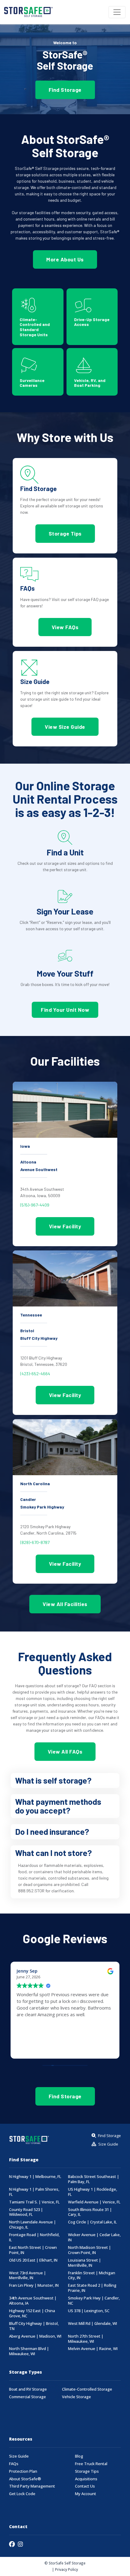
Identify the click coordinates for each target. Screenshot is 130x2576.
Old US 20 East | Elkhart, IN (33, 2260)
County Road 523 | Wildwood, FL (26, 2212)
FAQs (14, 2464)
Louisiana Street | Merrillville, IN (84, 2263)
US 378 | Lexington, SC (89, 2311)
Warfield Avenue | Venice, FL (94, 2202)
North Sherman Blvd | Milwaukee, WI (29, 2351)
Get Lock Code (22, 2494)
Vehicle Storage (76, 2397)
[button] (65, 1781)
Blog (79, 2456)
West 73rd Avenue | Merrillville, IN (28, 2276)
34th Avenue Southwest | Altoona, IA (33, 2301)
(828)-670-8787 (35, 1542)
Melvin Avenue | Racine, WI (93, 2349)
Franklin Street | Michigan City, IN (92, 2276)
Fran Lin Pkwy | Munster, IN (34, 2285)
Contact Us (85, 2486)
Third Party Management (32, 2486)
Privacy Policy (67, 2569)
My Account (86, 2494)
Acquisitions (86, 2479)
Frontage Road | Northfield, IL (34, 2237)
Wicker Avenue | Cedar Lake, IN (94, 2237)
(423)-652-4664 (35, 1374)
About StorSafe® (25, 2479)
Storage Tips (87, 2471)
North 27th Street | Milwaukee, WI (86, 2339)
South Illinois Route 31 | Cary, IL (90, 2212)
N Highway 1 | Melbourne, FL (35, 2177)
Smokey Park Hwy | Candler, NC (94, 2301)
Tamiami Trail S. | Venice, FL (34, 2202)
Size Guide (19, 2456)
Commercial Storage (28, 2397)
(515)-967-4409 (35, 1205)
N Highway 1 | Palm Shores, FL (34, 2192)
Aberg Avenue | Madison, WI (35, 2336)
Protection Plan (23, 2471)
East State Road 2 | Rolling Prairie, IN (92, 2288)
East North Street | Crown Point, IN (33, 2250)
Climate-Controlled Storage (87, 2389)
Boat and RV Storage (28, 2389)
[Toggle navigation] (117, 12)
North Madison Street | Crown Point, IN (89, 2250)
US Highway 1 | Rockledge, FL (93, 2192)
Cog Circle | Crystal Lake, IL (92, 2222)
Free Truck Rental (91, 2464)
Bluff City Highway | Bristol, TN (34, 2326)
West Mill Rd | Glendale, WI (93, 2324)
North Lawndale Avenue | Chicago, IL (32, 2225)
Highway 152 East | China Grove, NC (32, 2313)
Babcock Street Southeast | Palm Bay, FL (94, 2179)
